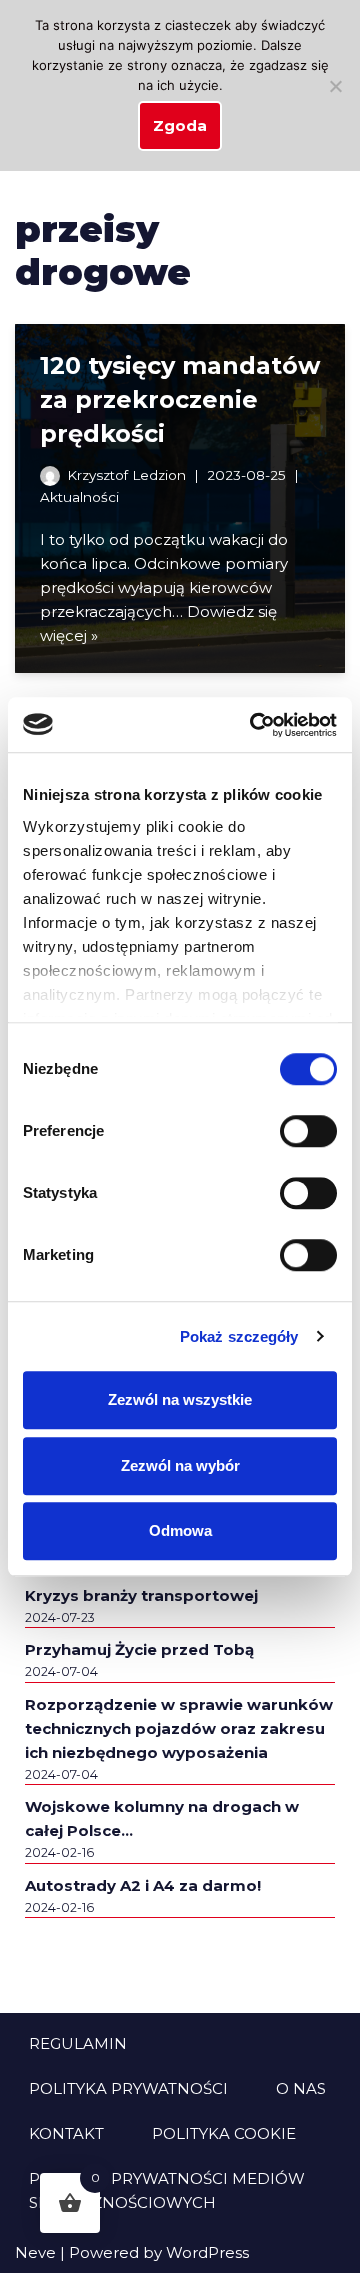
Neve (35, 2252)
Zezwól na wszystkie (180, 1399)
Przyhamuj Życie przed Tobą (139, 1649)
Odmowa (180, 1530)
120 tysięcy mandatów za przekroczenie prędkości (180, 399)
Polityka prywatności (128, 2088)
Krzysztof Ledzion (126, 475)
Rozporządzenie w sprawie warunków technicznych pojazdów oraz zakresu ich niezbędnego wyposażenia (179, 1728)
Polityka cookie (224, 2133)
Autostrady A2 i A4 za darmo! (143, 1885)
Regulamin (78, 2043)
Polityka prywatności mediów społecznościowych (167, 2190)
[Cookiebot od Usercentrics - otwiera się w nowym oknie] (254, 725)
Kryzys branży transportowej (141, 1595)
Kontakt (66, 2133)
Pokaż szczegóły (239, 1336)
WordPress (207, 2252)
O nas (301, 2088)
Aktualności (79, 497)
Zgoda (180, 125)
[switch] (308, 1131)
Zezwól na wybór (180, 1465)
